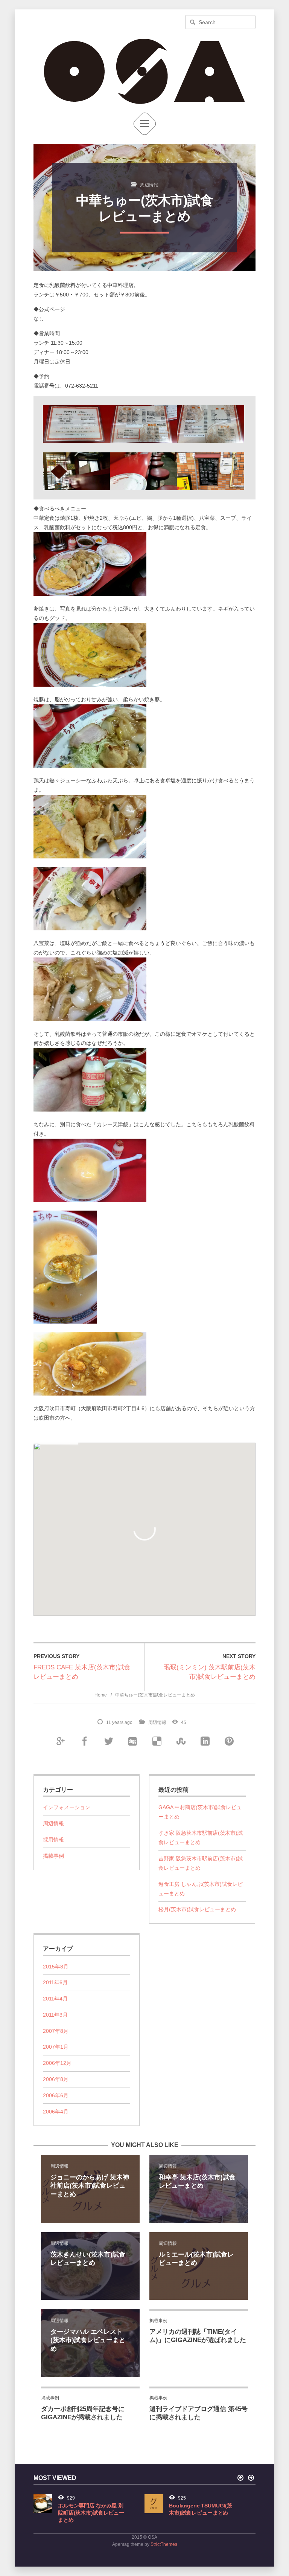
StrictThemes (164, 2544)
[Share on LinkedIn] (205, 1741)
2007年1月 (56, 2047)
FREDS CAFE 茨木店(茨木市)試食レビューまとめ (82, 1672)
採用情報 (53, 1840)
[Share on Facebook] (84, 1741)
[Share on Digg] (132, 1741)
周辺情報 (149, 185)
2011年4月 (55, 1999)
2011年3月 (55, 2015)
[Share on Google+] (60, 1741)
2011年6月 (55, 1982)
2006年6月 (56, 2095)
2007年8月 (56, 2031)
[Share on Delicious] (157, 1741)
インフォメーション (67, 1807)
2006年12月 (57, 2063)
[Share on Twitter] (108, 1741)
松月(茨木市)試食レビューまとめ (197, 1909)
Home (101, 1695)
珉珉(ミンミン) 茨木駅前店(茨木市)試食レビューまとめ (210, 1672)
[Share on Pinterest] (229, 1741)
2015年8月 (56, 1967)
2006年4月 (56, 2112)
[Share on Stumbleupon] (181, 1741)
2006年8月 (56, 2079)
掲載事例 (53, 1856)
